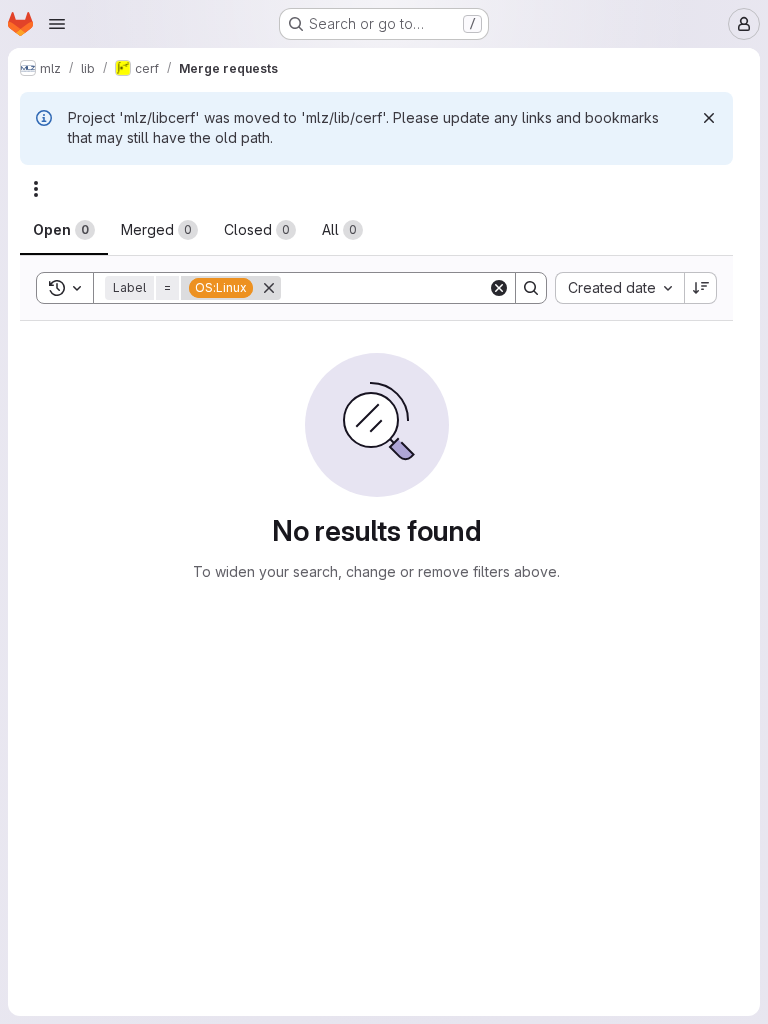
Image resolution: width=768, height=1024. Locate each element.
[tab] (64, 230)
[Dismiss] (709, 118)
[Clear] (499, 288)
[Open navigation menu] (57, 24)
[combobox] (619, 288)
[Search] (531, 288)
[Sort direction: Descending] (701, 288)
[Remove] (269, 288)
